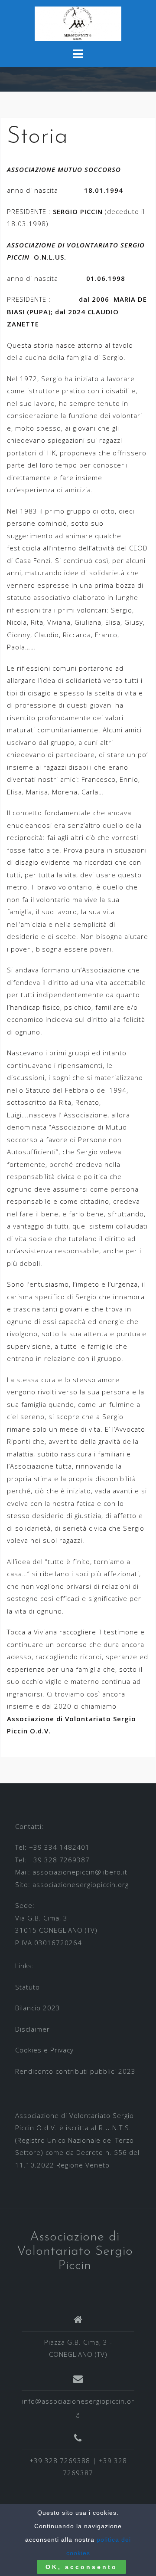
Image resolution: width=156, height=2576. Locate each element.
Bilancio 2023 (38, 2008)
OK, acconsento (81, 2567)
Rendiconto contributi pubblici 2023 (75, 2071)
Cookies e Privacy (44, 2050)
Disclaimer (32, 2029)
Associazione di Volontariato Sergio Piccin (75, 2252)
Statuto (28, 1987)
